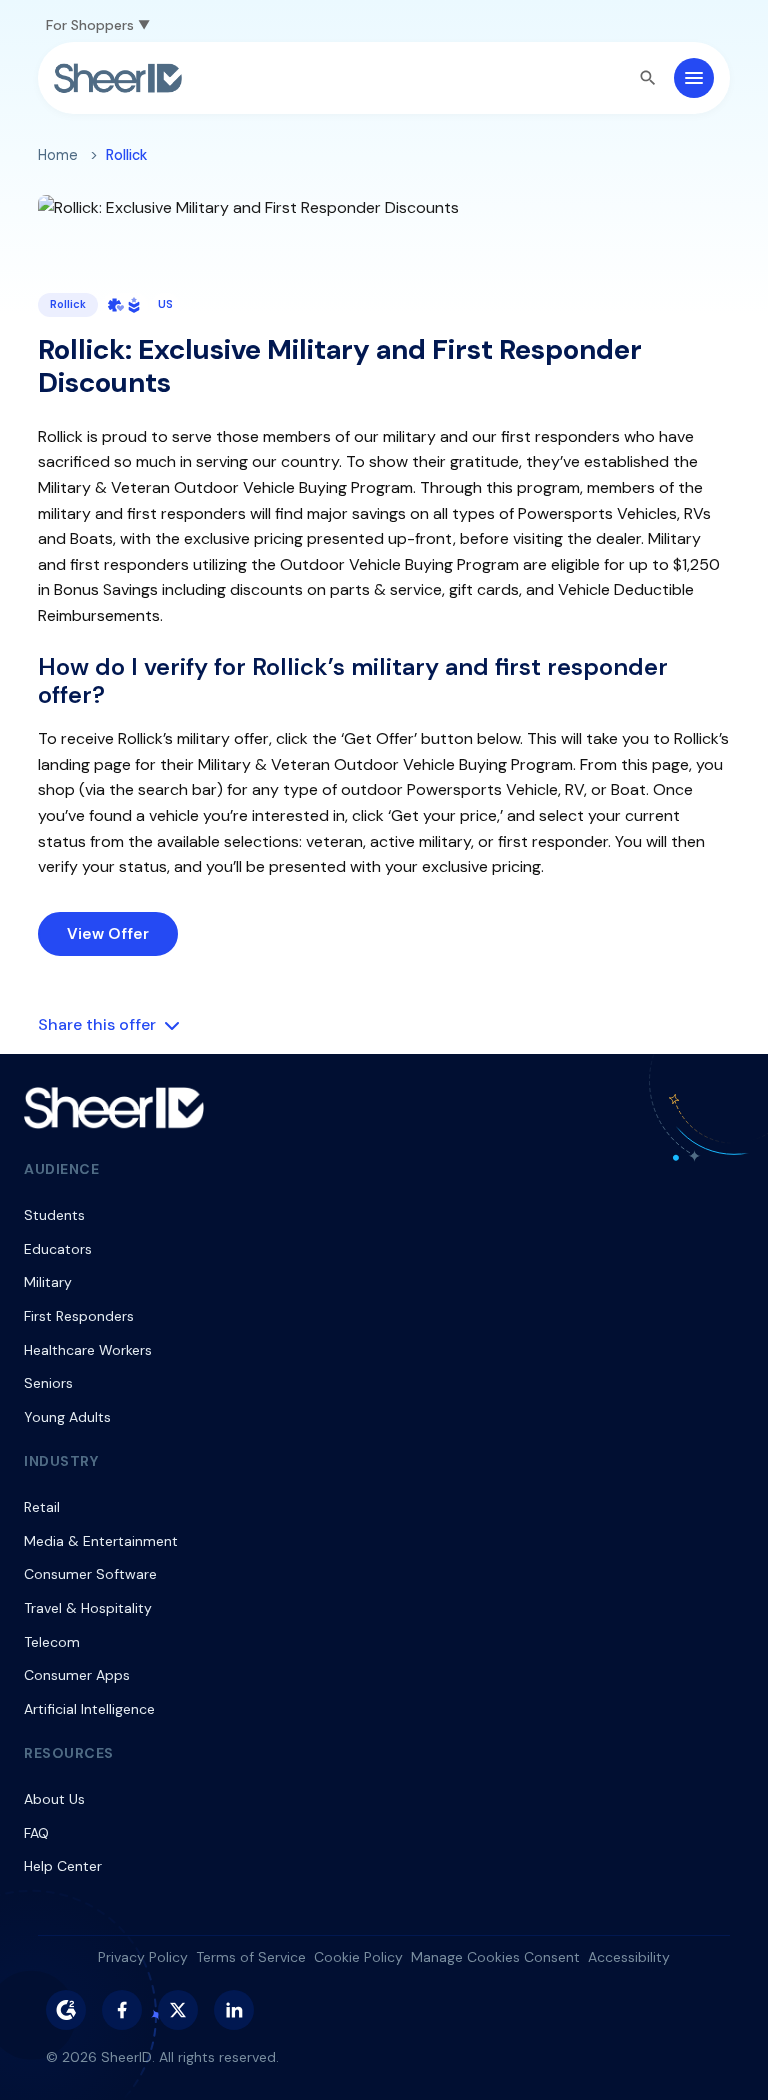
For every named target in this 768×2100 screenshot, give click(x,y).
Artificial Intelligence (89, 1709)
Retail (42, 1507)
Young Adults (67, 1417)
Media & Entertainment (101, 1541)
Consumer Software (90, 1574)
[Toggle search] (648, 78)
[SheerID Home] (118, 78)
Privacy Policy (143, 1957)
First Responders (79, 1316)
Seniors (48, 1383)
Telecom (52, 1642)
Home (58, 155)
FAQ (36, 1833)
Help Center (63, 1866)
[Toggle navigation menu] (694, 78)
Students (54, 1215)
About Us (54, 1799)
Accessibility (629, 1957)
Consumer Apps (77, 1675)
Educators (58, 1249)
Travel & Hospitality (88, 1608)
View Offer (108, 934)
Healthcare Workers (88, 1350)
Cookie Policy (358, 1957)
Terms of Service (251, 1957)
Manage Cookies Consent (495, 1957)
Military (48, 1282)
